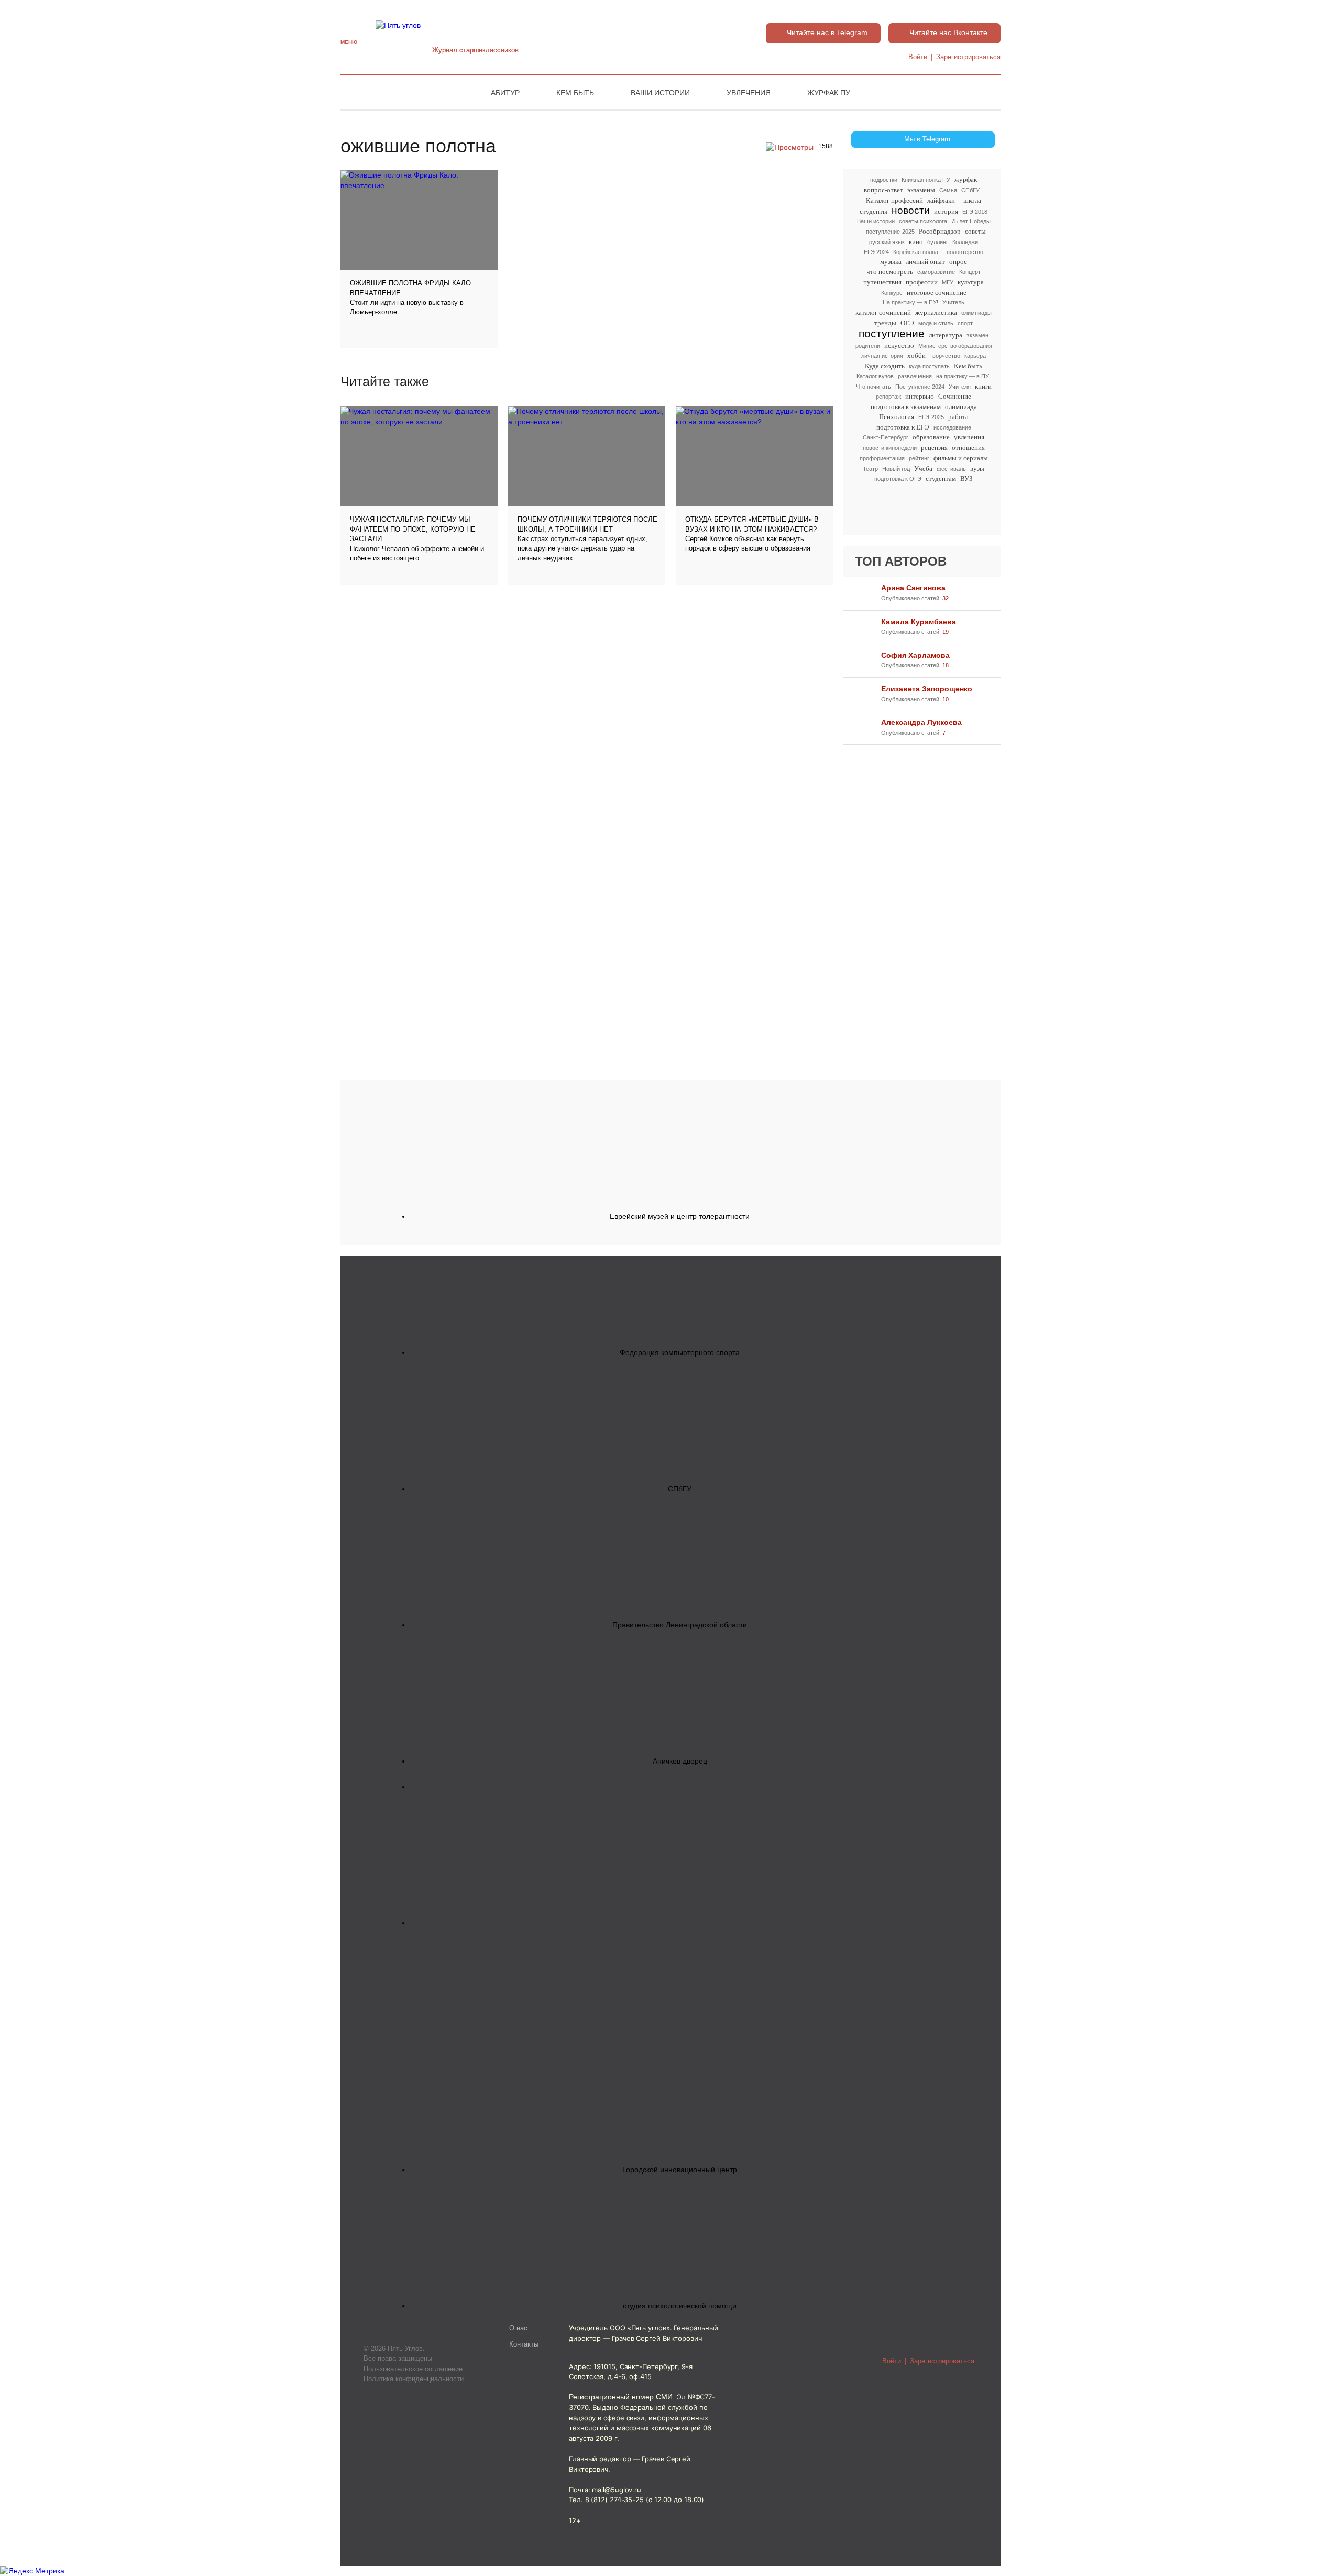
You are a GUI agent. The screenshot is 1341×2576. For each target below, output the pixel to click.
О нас (518, 2328)
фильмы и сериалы (961, 458)
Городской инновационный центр (680, 2170)
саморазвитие (936, 272)
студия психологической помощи (680, 2306)
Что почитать (873, 387)
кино (916, 242)
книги (983, 386)
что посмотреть (890, 272)
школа (972, 200)
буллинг (938, 242)
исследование (952, 427)
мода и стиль (936, 323)
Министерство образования (955, 346)
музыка (891, 262)
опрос (958, 262)
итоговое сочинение (937, 293)
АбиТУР (505, 93)
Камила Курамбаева (919, 622)
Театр (870, 469)
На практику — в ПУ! (910, 302)
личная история (882, 356)
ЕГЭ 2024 (876, 252)
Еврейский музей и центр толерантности (680, 1216)
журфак (966, 179)
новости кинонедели (890, 448)
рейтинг (919, 458)
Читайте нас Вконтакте (948, 32)
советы (975, 231)
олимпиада (961, 407)
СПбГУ (970, 190)
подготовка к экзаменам (906, 407)
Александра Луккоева (921, 722)
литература (946, 335)
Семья (948, 190)
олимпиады (976, 313)
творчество (945, 356)
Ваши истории (660, 93)
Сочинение (955, 396)
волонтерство (965, 252)
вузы (977, 469)
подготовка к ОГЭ (898, 479)
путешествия (882, 282)
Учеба (923, 469)
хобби (916, 355)
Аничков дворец (680, 1761)
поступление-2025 (890, 232)
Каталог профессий (894, 200)
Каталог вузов (875, 376)
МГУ (948, 282)
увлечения (969, 437)
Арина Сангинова (913, 588)
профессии (922, 282)
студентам (941, 478)
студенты (873, 211)
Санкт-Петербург (886, 437)
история (946, 211)
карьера (975, 356)
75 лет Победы (971, 221)
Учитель (953, 302)
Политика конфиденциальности (414, 2379)
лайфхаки (941, 200)
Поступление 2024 (920, 387)
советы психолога (923, 221)
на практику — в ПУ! (963, 376)
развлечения (915, 376)
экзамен (977, 335)
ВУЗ (966, 478)
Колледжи (965, 242)
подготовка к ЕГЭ (903, 427)
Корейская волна (916, 252)
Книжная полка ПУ (926, 180)
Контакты (524, 2344)
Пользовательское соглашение (413, 2369)
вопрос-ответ (883, 190)
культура (971, 282)
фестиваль (951, 469)
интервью (920, 396)
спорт (965, 323)
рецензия (934, 448)
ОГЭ (907, 323)
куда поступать (929, 366)
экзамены (921, 190)
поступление (892, 333)
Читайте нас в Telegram (827, 32)
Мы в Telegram (927, 139)
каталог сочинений (883, 312)
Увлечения (749, 93)
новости (911, 210)
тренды (885, 323)
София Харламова (915, 655)
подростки (884, 180)
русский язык (887, 242)
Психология (897, 417)
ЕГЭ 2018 (975, 212)
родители (868, 346)
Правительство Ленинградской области (680, 1625)
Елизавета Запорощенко (927, 689)
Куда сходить (885, 366)
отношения (968, 448)
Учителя (960, 387)
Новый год (896, 469)
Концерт (970, 272)
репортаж (888, 397)
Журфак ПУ (829, 93)
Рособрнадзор (940, 231)
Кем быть (575, 93)
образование (931, 437)
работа (958, 417)
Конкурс (892, 293)
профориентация (882, 458)
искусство (899, 345)
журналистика (936, 312)
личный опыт (925, 262)
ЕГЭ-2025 (931, 417)
